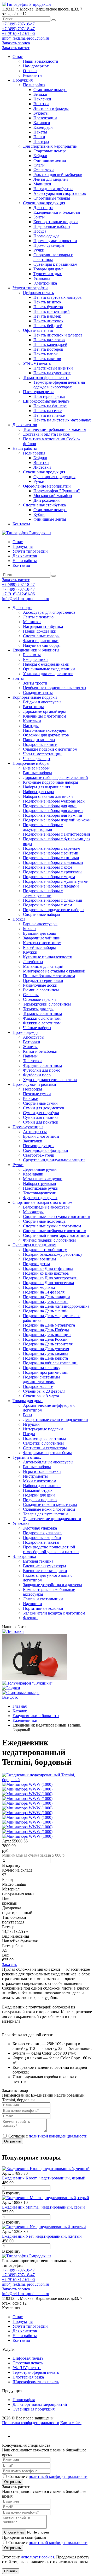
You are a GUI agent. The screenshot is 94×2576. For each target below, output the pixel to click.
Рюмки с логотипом (41, 990)
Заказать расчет (16, 48)
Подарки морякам (39, 1287)
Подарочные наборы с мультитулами (56, 881)
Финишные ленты (50, 160)
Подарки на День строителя (48, 1344)
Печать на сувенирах (52, 373)
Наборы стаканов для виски (48, 796)
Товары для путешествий (45, 1514)
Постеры (41, 141)
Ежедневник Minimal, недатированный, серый (43, 2207)
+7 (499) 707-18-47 (18, 24)
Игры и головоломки (42, 1471)
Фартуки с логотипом (42, 1065)
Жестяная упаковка (40, 1528)
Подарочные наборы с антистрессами (57, 834)
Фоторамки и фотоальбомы (47, 1453)
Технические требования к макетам (55, 429)
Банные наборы (37, 1467)
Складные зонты (38, 693)
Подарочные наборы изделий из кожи (57, 820)
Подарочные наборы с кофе (48, 867)
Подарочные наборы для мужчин (53, 815)
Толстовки (32, 1061)
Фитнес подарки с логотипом (49, 1240)
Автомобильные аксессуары (48, 1462)
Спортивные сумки (40, 1103)
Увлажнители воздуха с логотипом (54, 1613)
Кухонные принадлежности (48, 957)
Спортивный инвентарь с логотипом (56, 1235)
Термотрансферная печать (46, 378)
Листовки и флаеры (51, 108)
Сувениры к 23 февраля (44, 1391)
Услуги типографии (30, 288)
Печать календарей (50, 344)
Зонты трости (35, 683)
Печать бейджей (48, 326)
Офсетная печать (38, 330)
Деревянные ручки (40, 1169)
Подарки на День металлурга (49, 1325)
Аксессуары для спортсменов (60, 193)
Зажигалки (33, 1141)
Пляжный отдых (38, 1490)
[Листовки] (13, 1631)
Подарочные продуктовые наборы (54, 910)
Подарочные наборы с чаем (48, 905)
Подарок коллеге (38, 1386)
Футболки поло (37, 1075)
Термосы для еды (38, 1009)
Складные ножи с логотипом (49, 1509)
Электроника (45, 283)
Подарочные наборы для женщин (53, 811)
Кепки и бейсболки (40, 1051)
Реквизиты (33, 75)
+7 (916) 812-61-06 (18, 33)
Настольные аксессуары (44, 730)
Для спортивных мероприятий (50, 146)
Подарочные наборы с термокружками (43, 893)
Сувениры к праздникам (55, 264)
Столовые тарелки (39, 999)
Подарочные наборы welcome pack (54, 801)
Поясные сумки (37, 1094)
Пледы (29, 1434)
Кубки (39, 514)
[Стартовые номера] (21, 1693)
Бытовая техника (38, 1561)
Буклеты (41, 113)
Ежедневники (35, 659)
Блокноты (32, 655)
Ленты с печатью (38, 617)
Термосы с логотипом (42, 1014)
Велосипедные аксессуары (47, 1207)
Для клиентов (25, 425)
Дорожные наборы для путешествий (55, 777)
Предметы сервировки (43, 980)
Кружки (30, 952)
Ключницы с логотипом (45, 716)
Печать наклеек (47, 316)
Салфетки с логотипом (43, 1443)
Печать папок (46, 354)
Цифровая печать (38, 293)
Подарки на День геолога (46, 1302)
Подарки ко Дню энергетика (48, 1283)
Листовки (42, 467)
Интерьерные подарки (43, 1429)
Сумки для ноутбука (41, 1113)
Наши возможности (41, 61)
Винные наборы (37, 773)
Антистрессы (35, 1132)
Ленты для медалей (51, 179)
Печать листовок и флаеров (58, 335)
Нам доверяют (36, 66)
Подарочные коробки (42, 1538)
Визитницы (33, 707)
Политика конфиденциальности (31, 2423)
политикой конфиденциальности (58, 2136)
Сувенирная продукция (44, 203)
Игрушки (31, 1424)
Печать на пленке (49, 415)
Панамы (30, 1056)
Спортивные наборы (42, 914)
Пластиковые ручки (41, 1188)
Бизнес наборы (36, 768)
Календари (43, 127)
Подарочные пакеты (41, 1542)
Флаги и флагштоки (41, 641)
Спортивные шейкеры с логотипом (55, 1231)
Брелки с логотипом (41, 1136)
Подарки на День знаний (45, 1311)
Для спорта (43, 208)
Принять (11, 2571)
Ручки (39, 250)
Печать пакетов (47, 359)
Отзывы (30, 71)
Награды (31, 726)
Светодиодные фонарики (46, 1150)
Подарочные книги (40, 744)
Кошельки (32, 721)
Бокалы (30, 929)
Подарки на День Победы (46, 1330)
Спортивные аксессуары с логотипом (57, 1217)
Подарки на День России (45, 1339)
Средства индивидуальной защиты (54, 1160)
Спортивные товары (52, 198)
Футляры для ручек (40, 1198)
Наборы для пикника (42, 1486)
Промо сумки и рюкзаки (55, 241)
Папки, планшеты (39, 740)
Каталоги (42, 123)
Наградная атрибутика (53, 189)
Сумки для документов (44, 1108)
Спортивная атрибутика (44, 505)
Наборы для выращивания (46, 787)
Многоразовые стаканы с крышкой (54, 971)
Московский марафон (53, 496)
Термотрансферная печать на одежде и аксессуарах (59, 385)
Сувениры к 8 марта (41, 1396)
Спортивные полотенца (44, 1221)
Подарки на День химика (46, 1353)
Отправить (13, 2141)
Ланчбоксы (33, 962)
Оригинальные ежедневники (49, 669)
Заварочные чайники (42, 938)
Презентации (45, 118)
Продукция (23, 80)
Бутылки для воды (39, 933)
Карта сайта (71, 2423)
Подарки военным (39, 1259)
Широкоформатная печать (46, 401)
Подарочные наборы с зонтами (51, 853)
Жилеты (30, 1047)
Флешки (30, 1618)
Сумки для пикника (41, 1117)
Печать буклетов (48, 307)
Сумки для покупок (41, 1122)
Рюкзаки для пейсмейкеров (58, 175)
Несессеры (33, 1089)
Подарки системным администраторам (41, 1379)
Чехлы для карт (37, 759)
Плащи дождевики (40, 631)
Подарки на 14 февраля (44, 1292)
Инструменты (35, 1476)
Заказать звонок (16, 43)
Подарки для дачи (39, 1495)
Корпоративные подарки (56, 222)
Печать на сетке (48, 411)
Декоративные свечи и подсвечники (55, 1420)
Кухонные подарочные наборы (51, 782)
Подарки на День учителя (46, 1349)
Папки (39, 137)
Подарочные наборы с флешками (53, 900)
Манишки (42, 184)
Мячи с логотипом (40, 1481)
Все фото (10, 1697)
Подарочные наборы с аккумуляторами (43, 827)
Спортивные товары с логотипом (42, 1202)
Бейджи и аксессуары (42, 702)
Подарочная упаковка (42, 1533)
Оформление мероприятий (47, 486)
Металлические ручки (43, 1179)
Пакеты (40, 132)
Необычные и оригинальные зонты (55, 688)
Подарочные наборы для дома (50, 806)
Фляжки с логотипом (42, 1018)
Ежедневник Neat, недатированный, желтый (42, 2236)
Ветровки (32, 1042)
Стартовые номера (50, 90)
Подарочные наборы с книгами (51, 858)
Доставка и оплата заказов (46, 434)
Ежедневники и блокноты (57, 212)
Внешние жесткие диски (45, 1571)
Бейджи (40, 94)
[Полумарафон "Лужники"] (27, 1683)
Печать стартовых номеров (58, 297)
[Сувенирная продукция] (34, 1678)
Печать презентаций (52, 311)
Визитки (41, 104)
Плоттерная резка (39, 392)
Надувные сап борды (42, 645)
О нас (18, 57)
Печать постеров (48, 349)
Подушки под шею (40, 1500)
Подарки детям (36, 1264)
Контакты (21, 524)
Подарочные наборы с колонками (53, 862)
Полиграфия (34, 85)
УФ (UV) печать (27, 2368)
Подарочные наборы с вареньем (52, 848)
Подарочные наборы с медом (49, 877)
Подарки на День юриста (45, 1358)
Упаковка (42, 278)
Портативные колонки (43, 1608)
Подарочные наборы (52, 226)
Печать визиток (47, 302)
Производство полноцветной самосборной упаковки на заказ (51, 1549)
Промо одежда (46, 236)
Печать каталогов (49, 340)
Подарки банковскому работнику (53, 1254)
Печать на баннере (50, 406)
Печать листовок (48, 321)
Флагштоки (44, 170)
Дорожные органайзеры (44, 711)
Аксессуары (34, 1037)
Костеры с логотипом (42, 943)
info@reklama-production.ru (26, 38)
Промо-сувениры (49, 245)
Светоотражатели (39, 1155)
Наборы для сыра (38, 792)
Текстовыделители (40, 1193)
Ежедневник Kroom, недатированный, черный (44, 2178)
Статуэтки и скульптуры (45, 1448)
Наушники (33, 1604)
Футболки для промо (42, 1070)
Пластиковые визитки (53, 368)
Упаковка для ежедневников (48, 674)
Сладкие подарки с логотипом (50, 749)
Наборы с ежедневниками (46, 664)
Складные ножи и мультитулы (50, 1505)
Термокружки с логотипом (47, 1004)
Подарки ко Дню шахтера (46, 1273)
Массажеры (33, 1212)
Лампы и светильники (43, 1599)
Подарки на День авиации (46, 1297)
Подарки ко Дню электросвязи (50, 1278)
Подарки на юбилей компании (50, 1363)
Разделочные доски (40, 985)
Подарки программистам (45, 1372)
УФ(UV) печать (37, 363)
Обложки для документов (46, 735)
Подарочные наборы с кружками (52, 872)
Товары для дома (48, 269)
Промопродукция (39, 1146)
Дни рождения (46, 500)
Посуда (40, 231)
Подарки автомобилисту (45, 1250)
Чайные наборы (37, 1028)
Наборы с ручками (40, 1183)
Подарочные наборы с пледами (51, 886)
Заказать (10, 1965)
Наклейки (42, 99)
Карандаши (33, 1174)
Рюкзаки (31, 1099)
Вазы (28, 1415)
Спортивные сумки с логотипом (52, 1226)
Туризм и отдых (48, 274)
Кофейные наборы (39, 947)
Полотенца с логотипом (44, 1438)
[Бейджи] (11, 1688)
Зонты (39, 217)
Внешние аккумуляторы (45, 1566)
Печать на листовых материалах (62, 420)
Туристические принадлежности (52, 1519)
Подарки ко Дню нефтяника (48, 1268)
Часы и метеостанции (42, 754)
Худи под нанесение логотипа (50, 1080)
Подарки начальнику (42, 1368)
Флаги (39, 165)
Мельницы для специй (43, 966)
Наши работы (25, 448)
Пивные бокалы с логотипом (49, 976)
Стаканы (31, 995)
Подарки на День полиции (47, 1335)
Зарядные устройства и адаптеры (52, 1585)
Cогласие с (48, 2136)
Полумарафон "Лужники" (57, 491)
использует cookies (37, 2557)
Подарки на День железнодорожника (56, 1306)
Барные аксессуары (40, 924)
